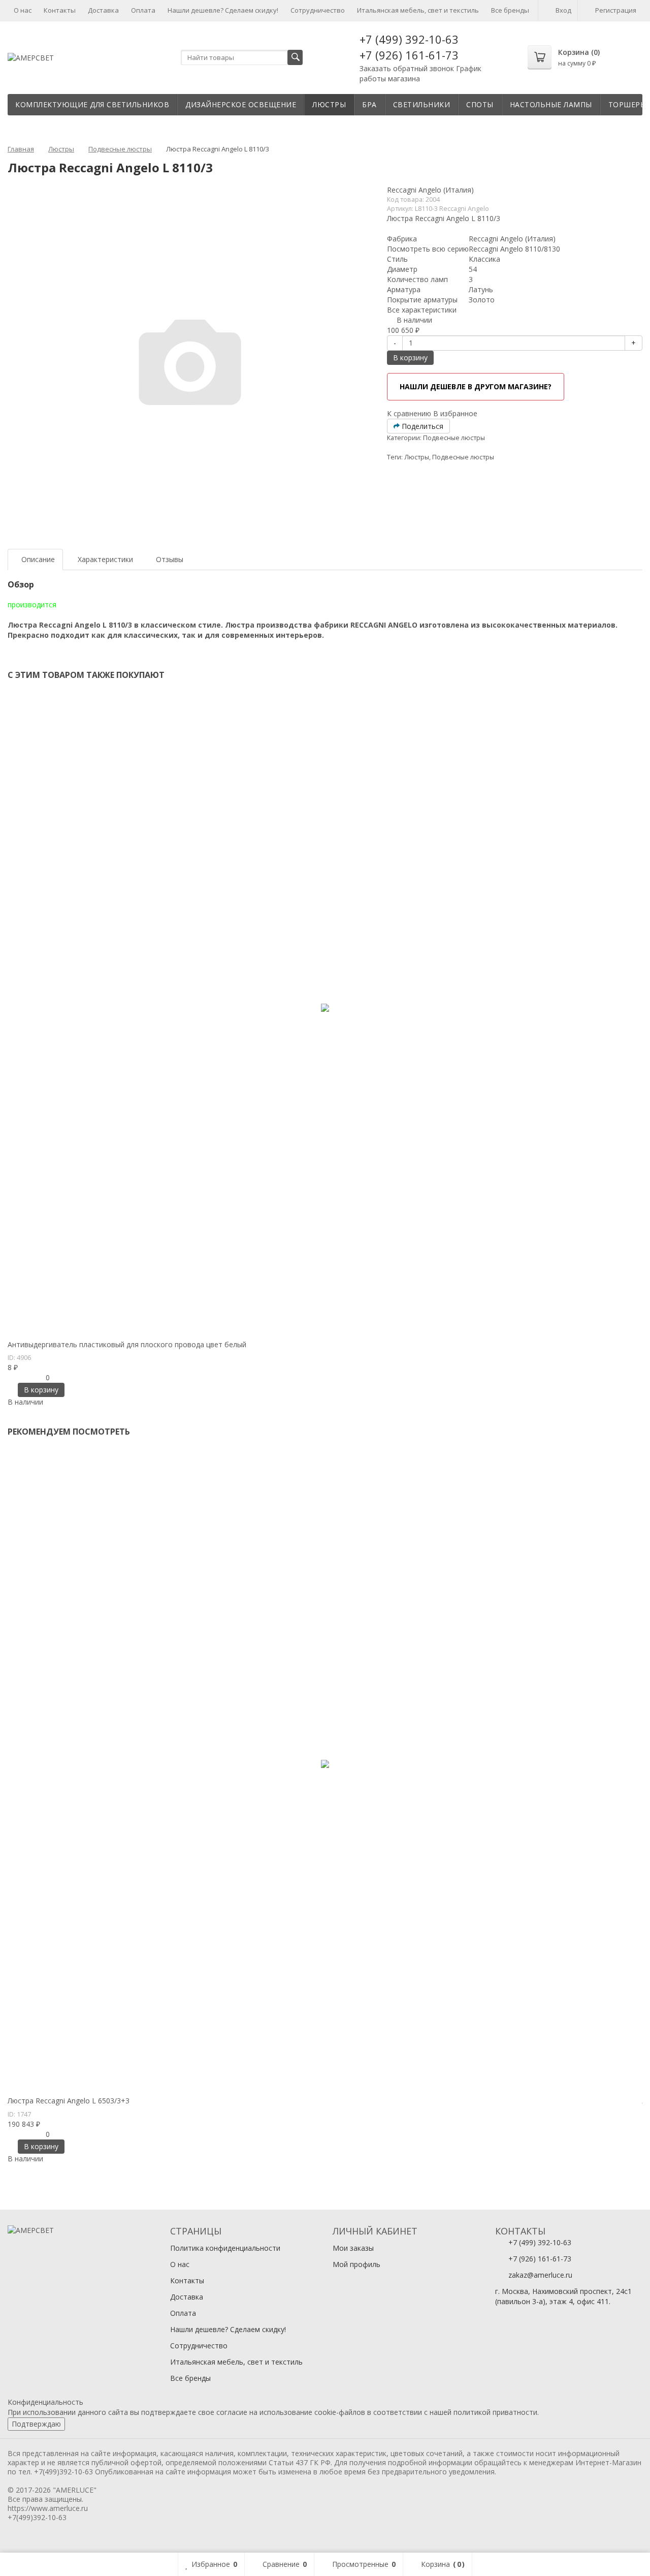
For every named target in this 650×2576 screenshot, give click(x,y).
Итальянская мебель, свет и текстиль (418, 10)
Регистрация (616, 10)
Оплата (143, 10)
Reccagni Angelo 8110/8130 (514, 249)
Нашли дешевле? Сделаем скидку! (223, 10)
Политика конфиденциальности (225, 2248)
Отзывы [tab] (170, 559)
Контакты (60, 10)
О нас (23, 10)
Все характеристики (422, 310)
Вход (563, 10)
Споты (480, 104)
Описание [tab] (38, 559)
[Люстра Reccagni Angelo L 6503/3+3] (325, 1764)
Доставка (103, 10)
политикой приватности (495, 2412)
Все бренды (510, 10)
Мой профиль (356, 2264)
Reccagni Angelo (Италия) (430, 190)
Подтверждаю (36, 2424)
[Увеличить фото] (11, 1330)
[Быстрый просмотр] (20, 1330)
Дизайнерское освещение (241, 104)
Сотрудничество (318, 10)
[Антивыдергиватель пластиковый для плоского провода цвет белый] (325, 1008)
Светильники (422, 104)
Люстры (329, 104)
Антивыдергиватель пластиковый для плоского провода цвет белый (127, 1344)
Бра (369, 104)
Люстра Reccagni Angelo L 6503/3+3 (69, 2101)
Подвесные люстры (454, 438)
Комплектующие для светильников (92, 104)
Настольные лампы (551, 104)
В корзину (410, 358)
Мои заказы (353, 2248)
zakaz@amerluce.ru (540, 2275)
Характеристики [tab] (105, 559)
